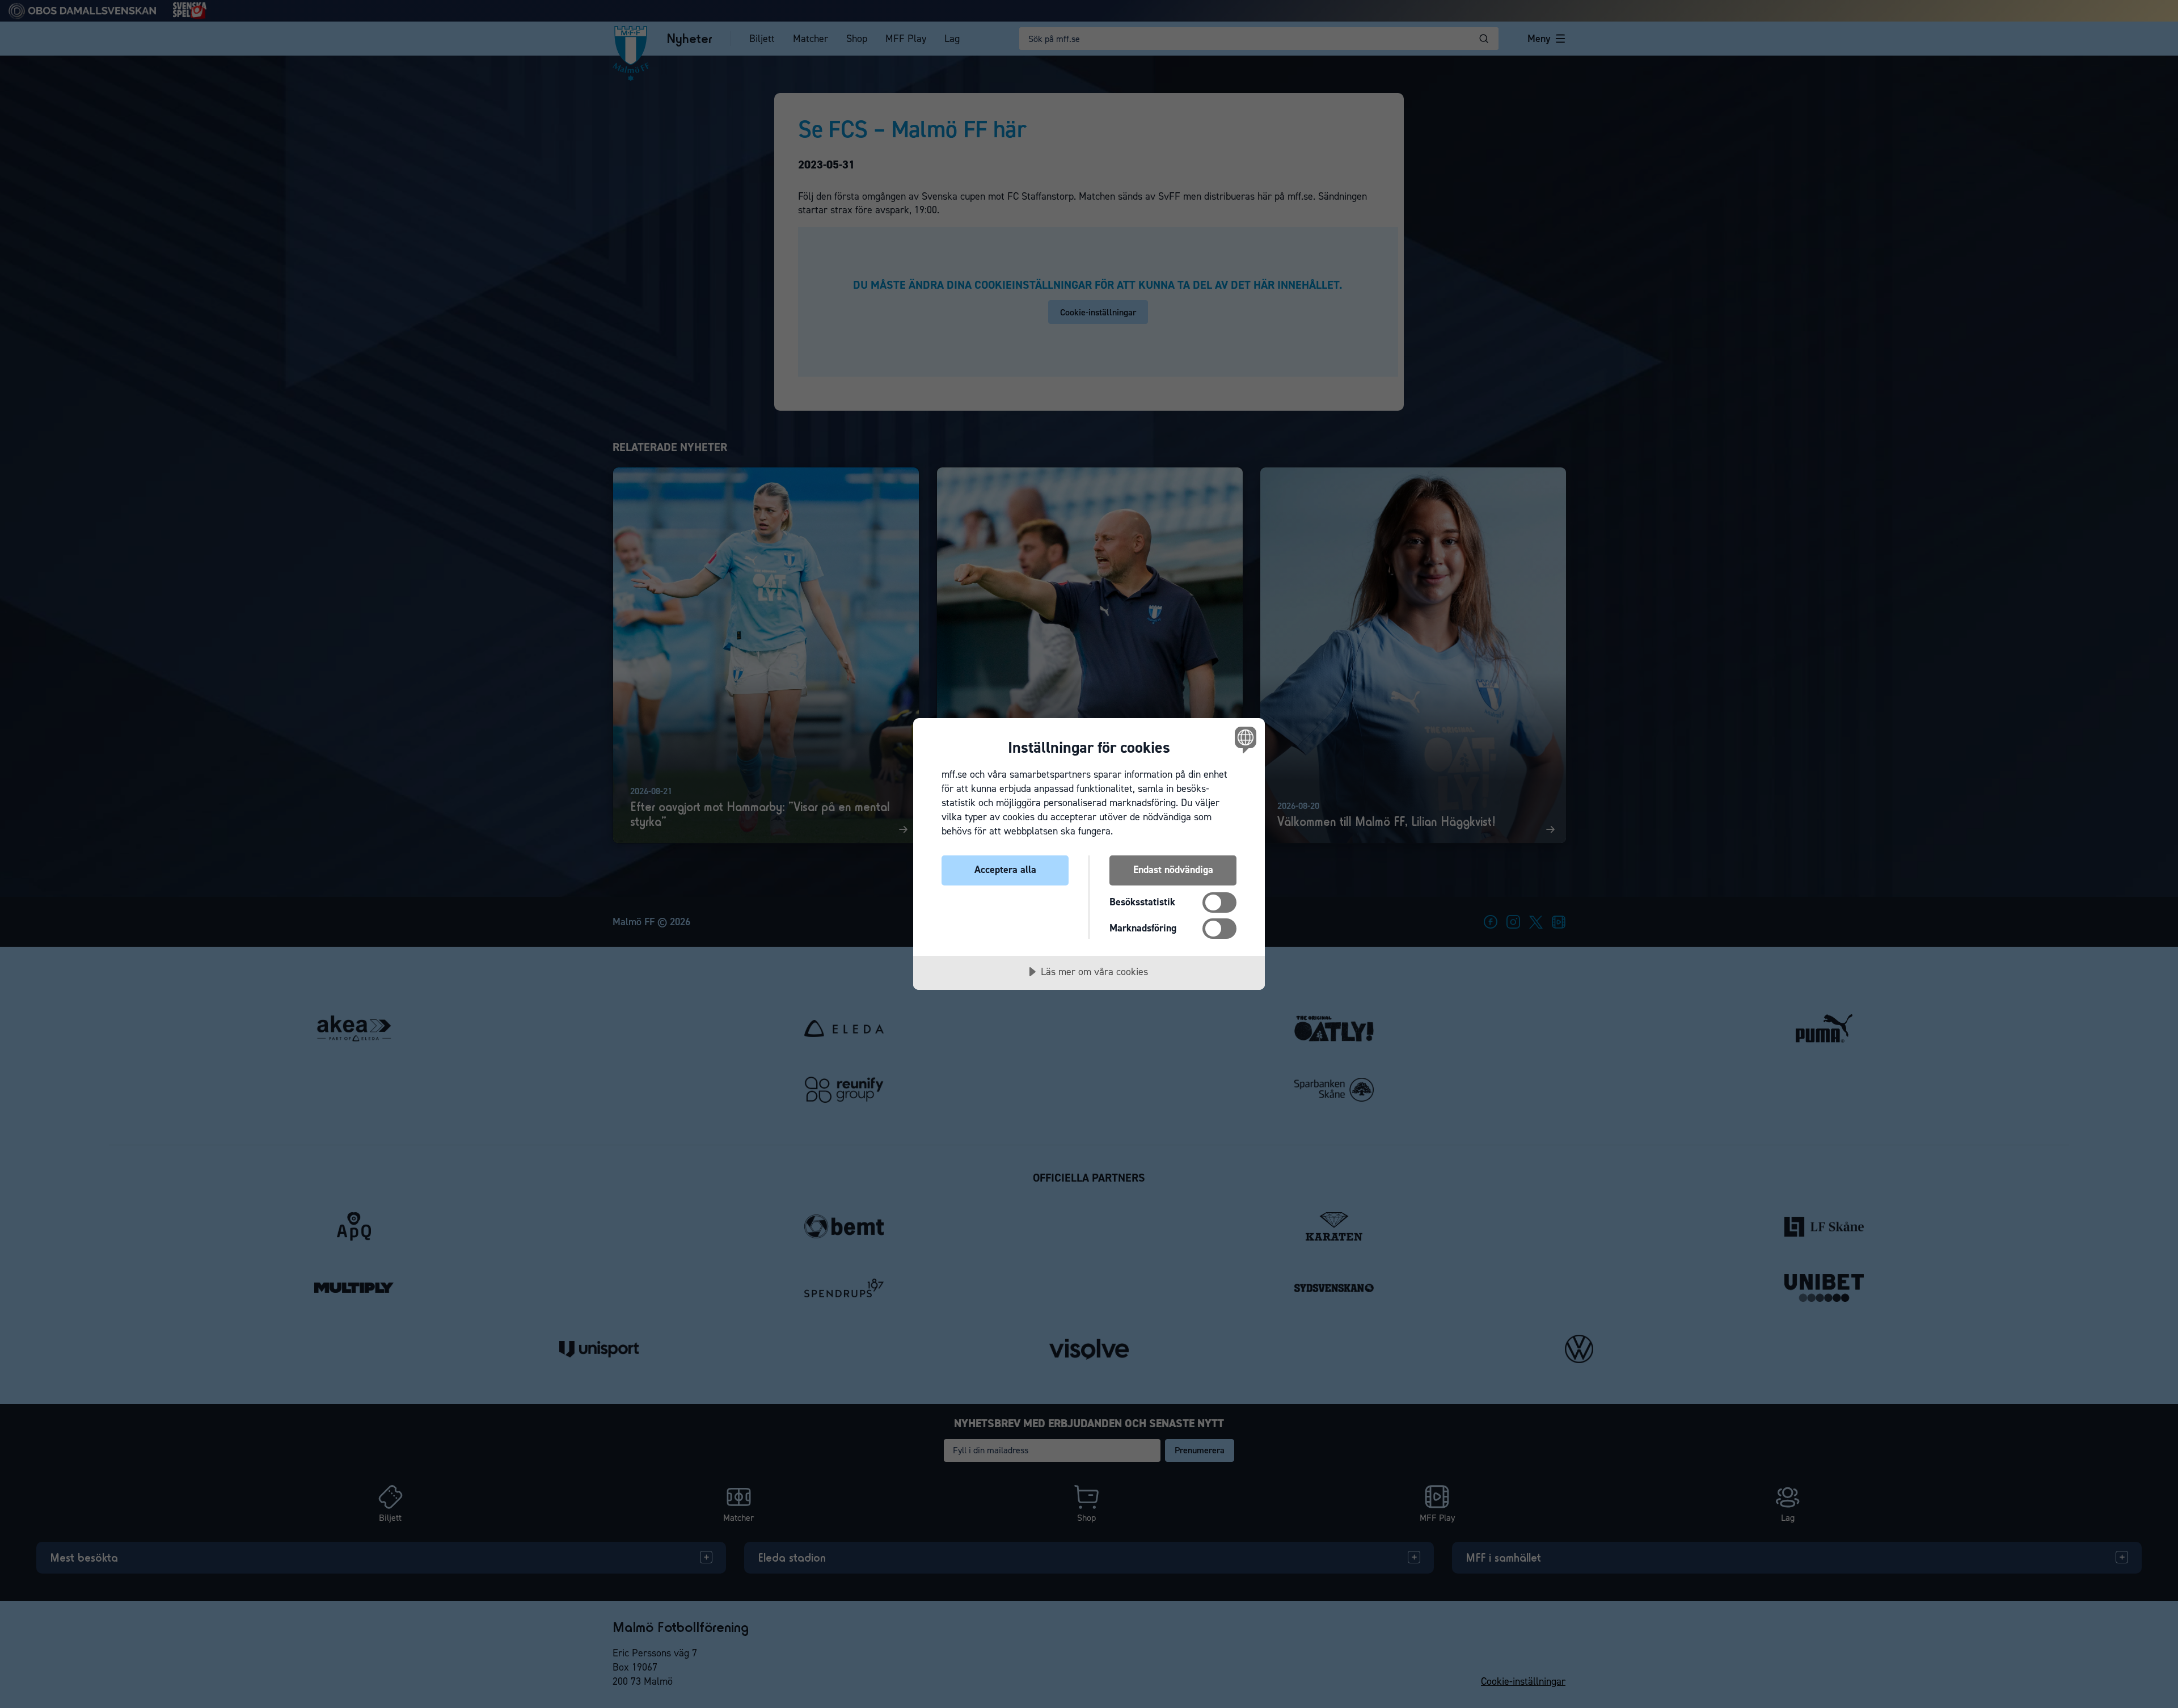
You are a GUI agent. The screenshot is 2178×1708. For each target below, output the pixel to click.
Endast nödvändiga (1173, 870)
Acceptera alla (1005, 870)
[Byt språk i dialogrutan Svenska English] (1244, 739)
